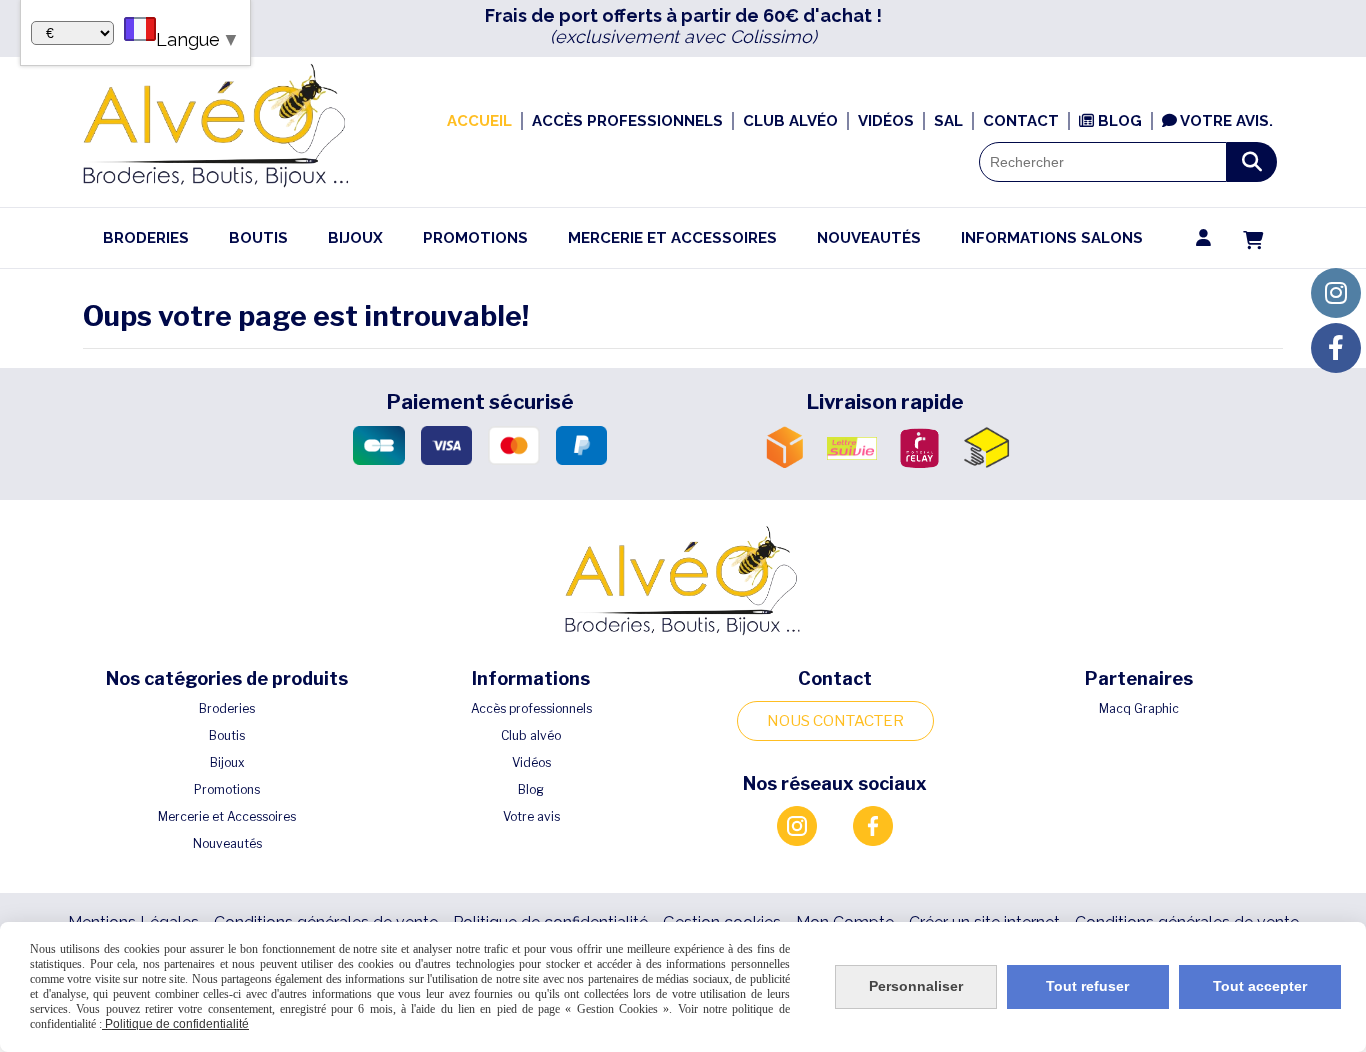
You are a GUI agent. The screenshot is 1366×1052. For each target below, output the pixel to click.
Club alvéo (531, 735)
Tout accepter (1260, 986)
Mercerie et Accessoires (227, 816)
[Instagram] (1336, 293)
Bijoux (227, 762)
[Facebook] (1336, 348)
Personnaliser (916, 986)
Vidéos (531, 762)
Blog (531, 789)
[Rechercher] (1252, 162)
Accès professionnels (531, 708)
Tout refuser (1087, 986)
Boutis (227, 735)
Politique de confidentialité (175, 1024)
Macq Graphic (1139, 708)
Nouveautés (227, 843)
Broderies (227, 708)
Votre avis (531, 816)
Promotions (227, 789)
